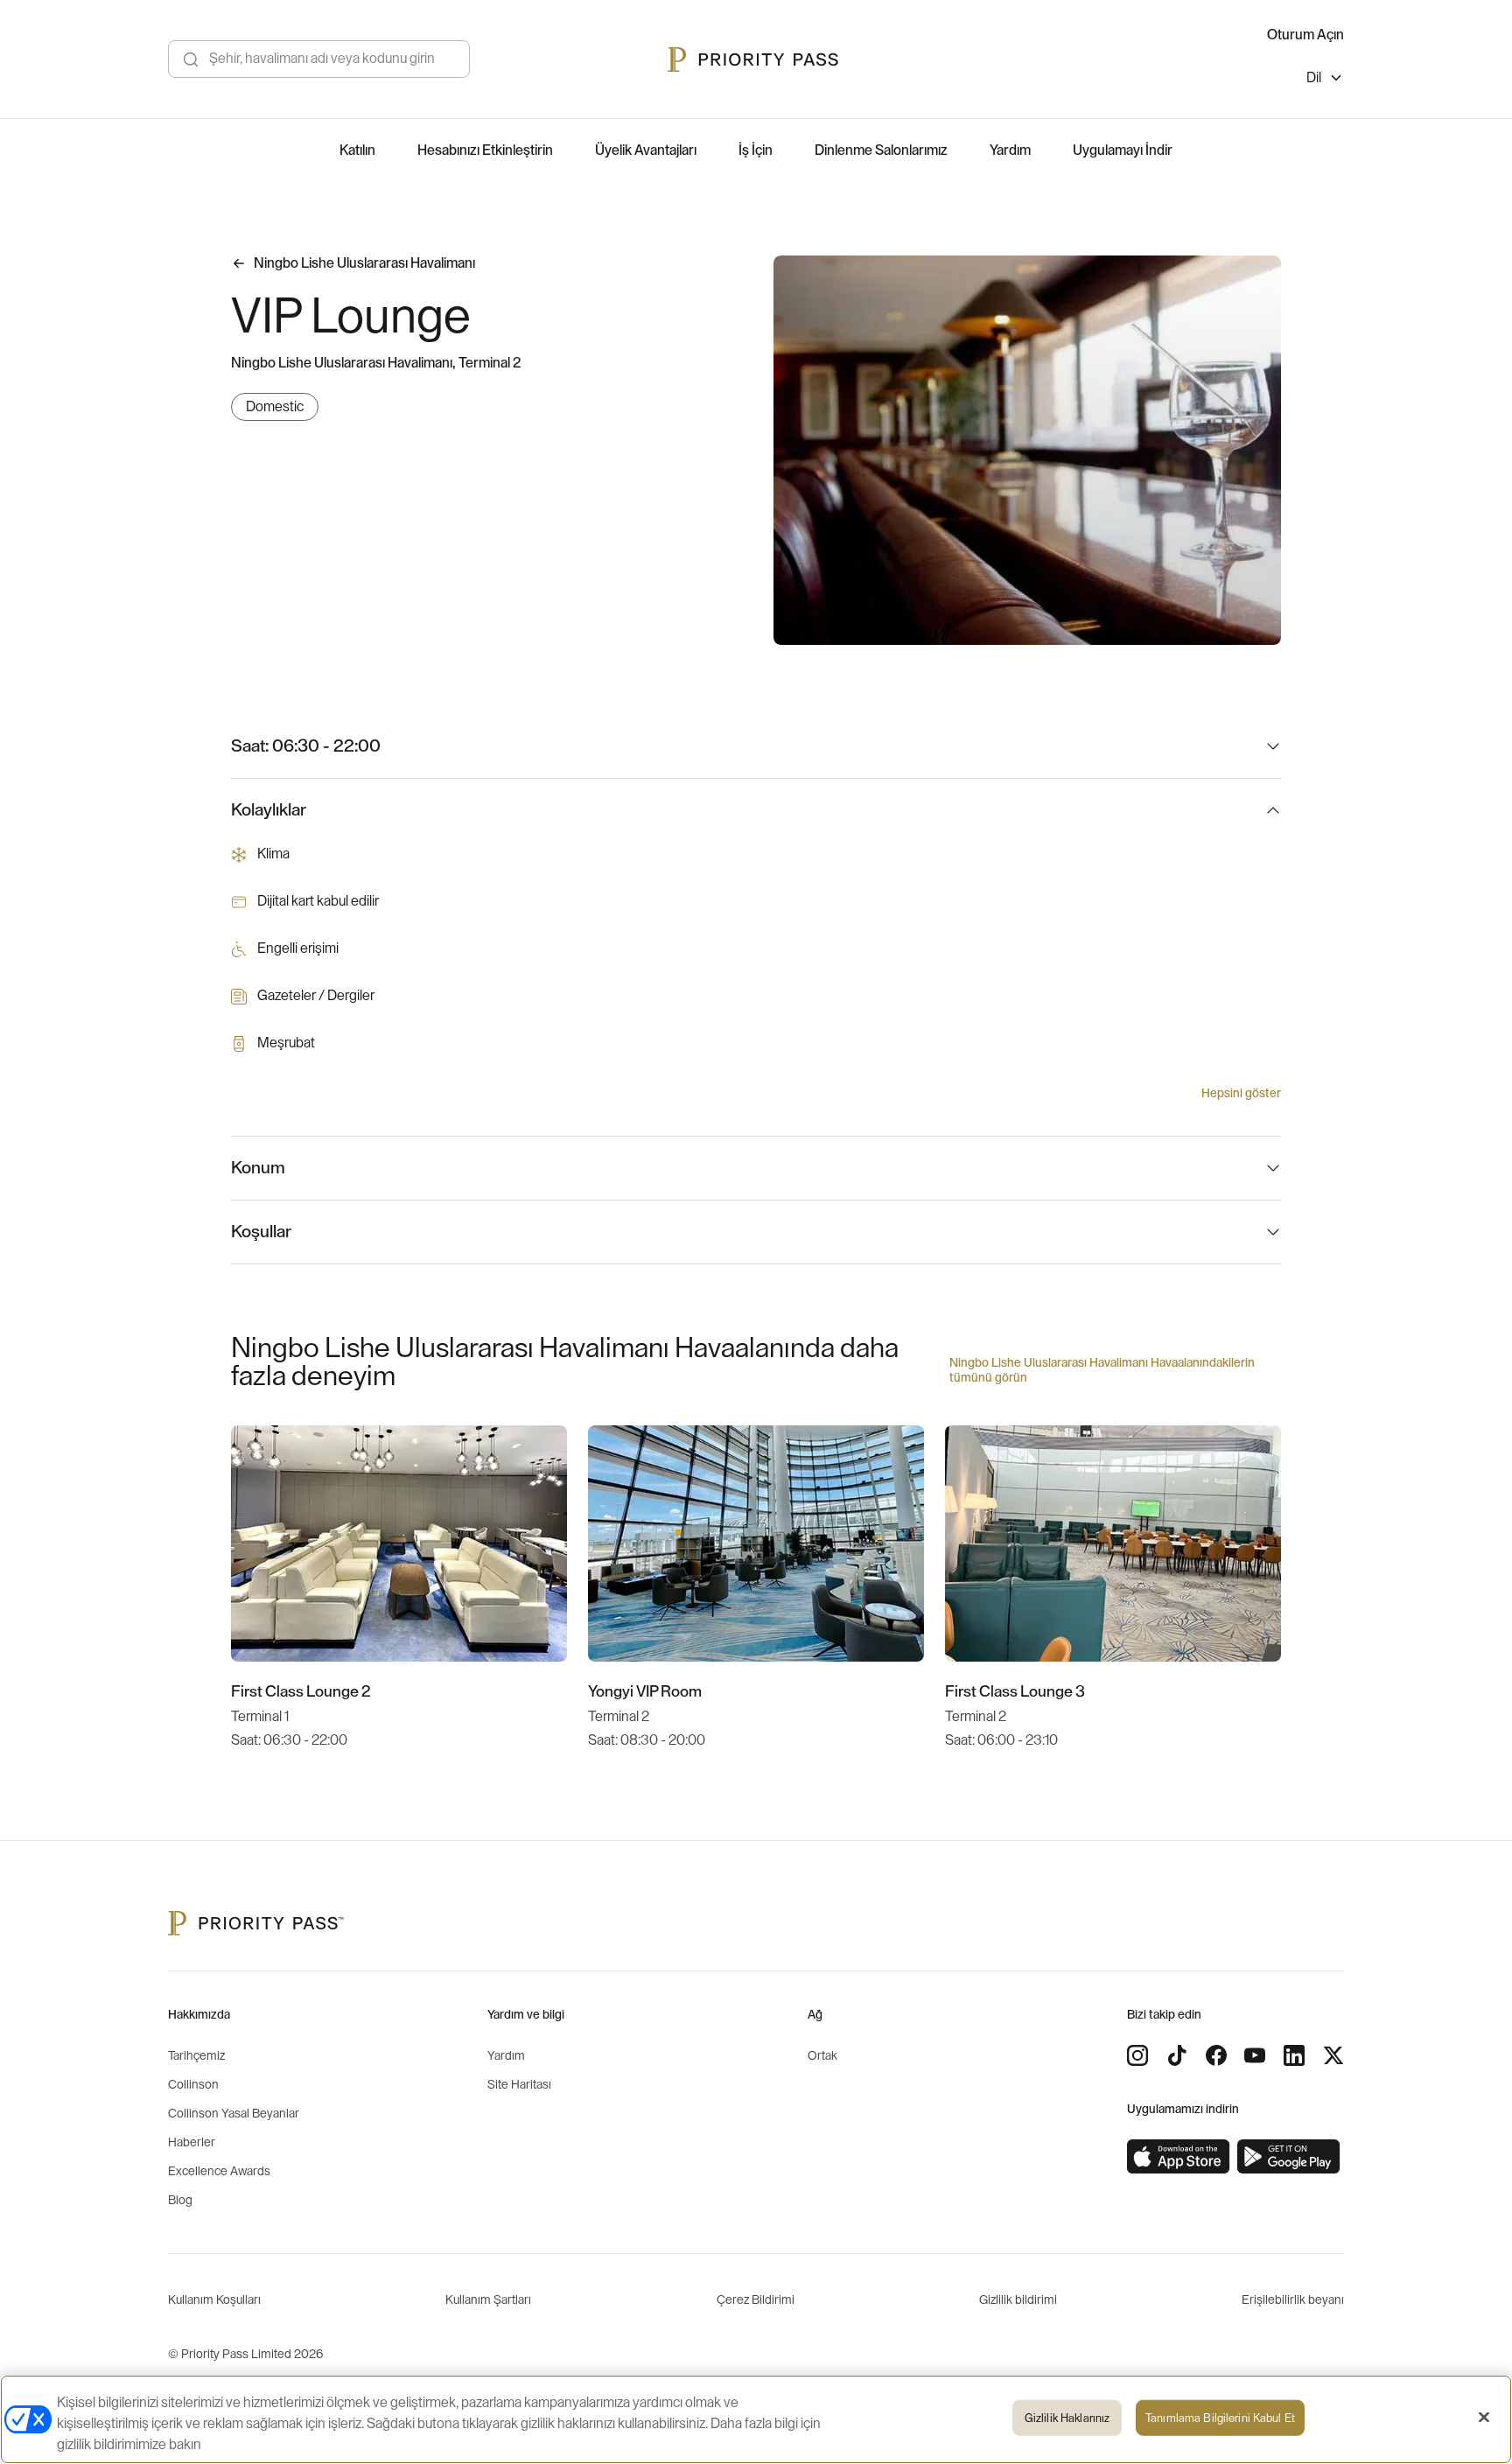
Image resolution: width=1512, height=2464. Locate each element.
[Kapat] (1484, 2418)
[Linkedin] (1294, 2055)
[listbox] (1325, 80)
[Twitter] (1333, 2055)
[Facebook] (1216, 2055)
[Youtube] (1255, 2055)
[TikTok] (1177, 2055)
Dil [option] (1314, 78)
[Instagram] (1137, 2055)
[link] (1179, 2157)
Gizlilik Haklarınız (1067, 2418)
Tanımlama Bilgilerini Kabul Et (1220, 2418)
